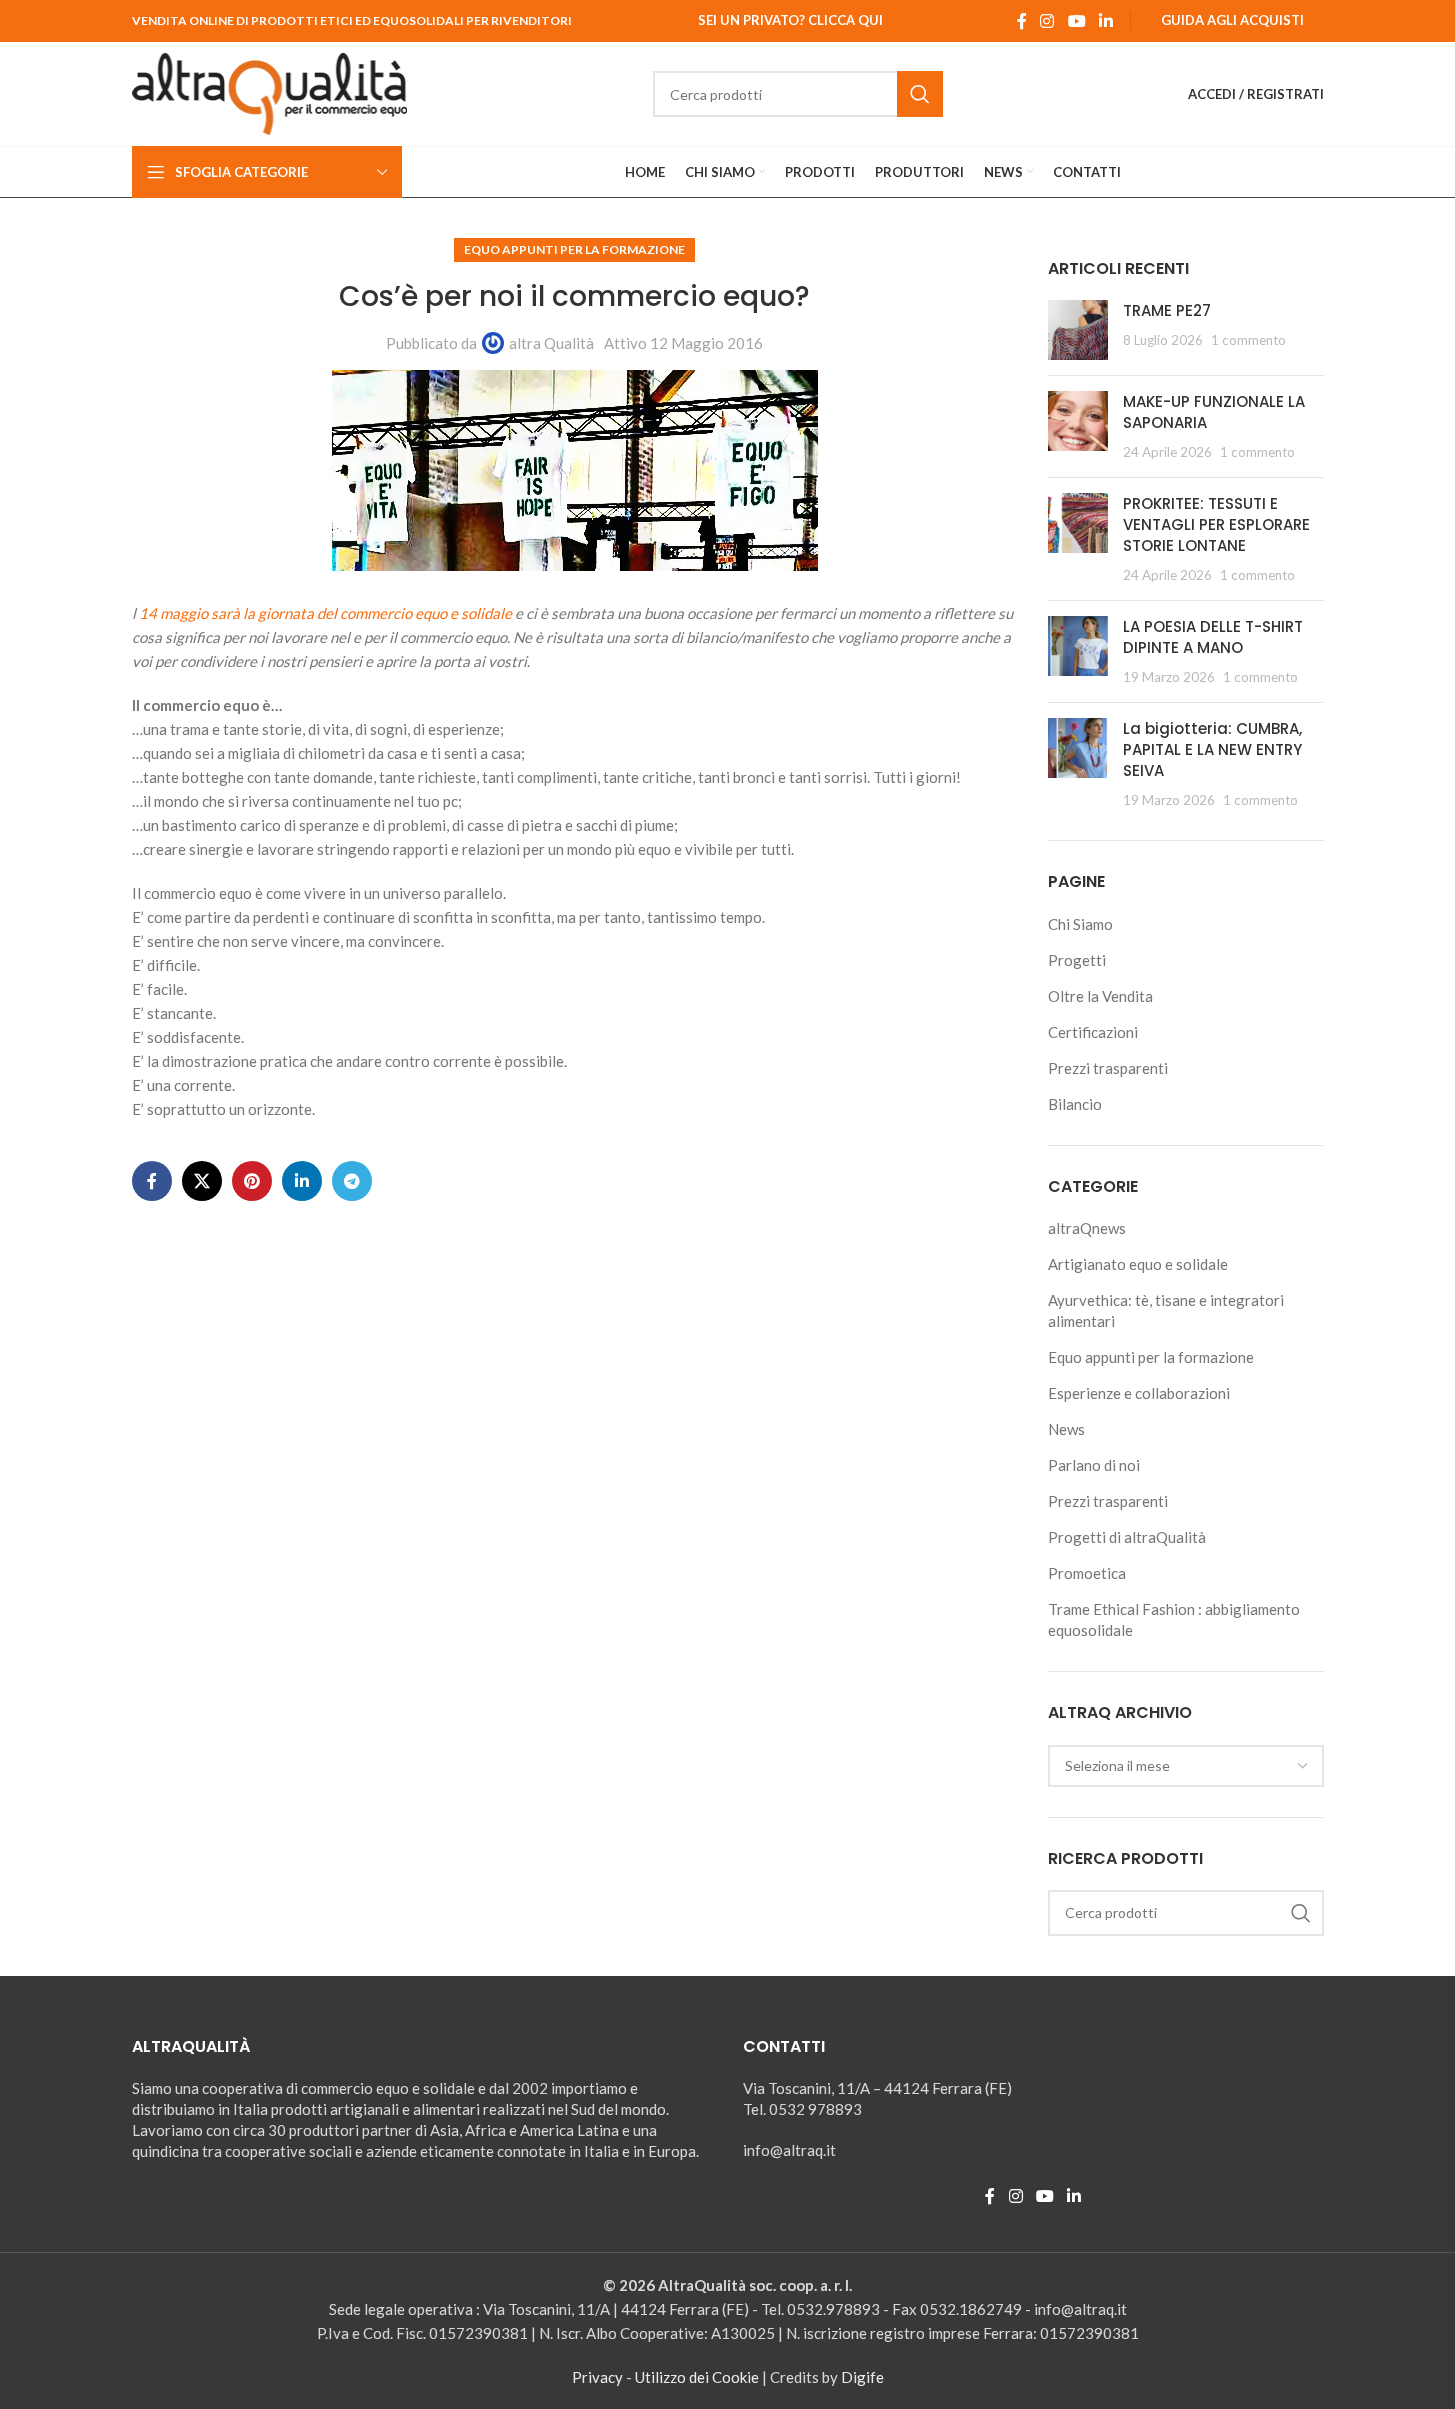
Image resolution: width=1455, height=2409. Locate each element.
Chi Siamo (1080, 924)
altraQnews (1087, 1228)
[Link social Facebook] (1022, 21)
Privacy (597, 2377)
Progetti (1077, 960)
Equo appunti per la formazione (574, 249)
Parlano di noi (1094, 1465)
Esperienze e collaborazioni (1139, 1393)
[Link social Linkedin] (1105, 21)
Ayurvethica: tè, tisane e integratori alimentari (1166, 1310)
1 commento (1248, 340)
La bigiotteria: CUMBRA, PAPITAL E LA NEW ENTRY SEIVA (1212, 749)
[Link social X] (202, 1181)
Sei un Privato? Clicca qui (790, 20)
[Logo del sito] (270, 92)
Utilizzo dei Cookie (697, 2377)
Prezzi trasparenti (1108, 1068)
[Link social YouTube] (1076, 21)
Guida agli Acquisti (1232, 20)
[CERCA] (920, 94)
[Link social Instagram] (1047, 21)
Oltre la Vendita (1100, 996)
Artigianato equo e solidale (1138, 1264)
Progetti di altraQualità (1127, 1537)
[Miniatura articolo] (1078, 330)
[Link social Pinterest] (252, 1181)
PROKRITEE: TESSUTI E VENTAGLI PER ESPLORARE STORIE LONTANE (1216, 524)
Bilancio (1075, 1104)
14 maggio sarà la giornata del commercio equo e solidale (324, 613)
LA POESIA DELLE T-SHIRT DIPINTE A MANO (1213, 637)
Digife (862, 2377)
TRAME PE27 (1167, 310)
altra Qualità (551, 343)
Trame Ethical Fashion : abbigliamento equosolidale (1174, 1619)
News (1066, 1429)
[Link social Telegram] (352, 1181)
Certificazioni (1093, 1032)
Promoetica (1087, 1573)
